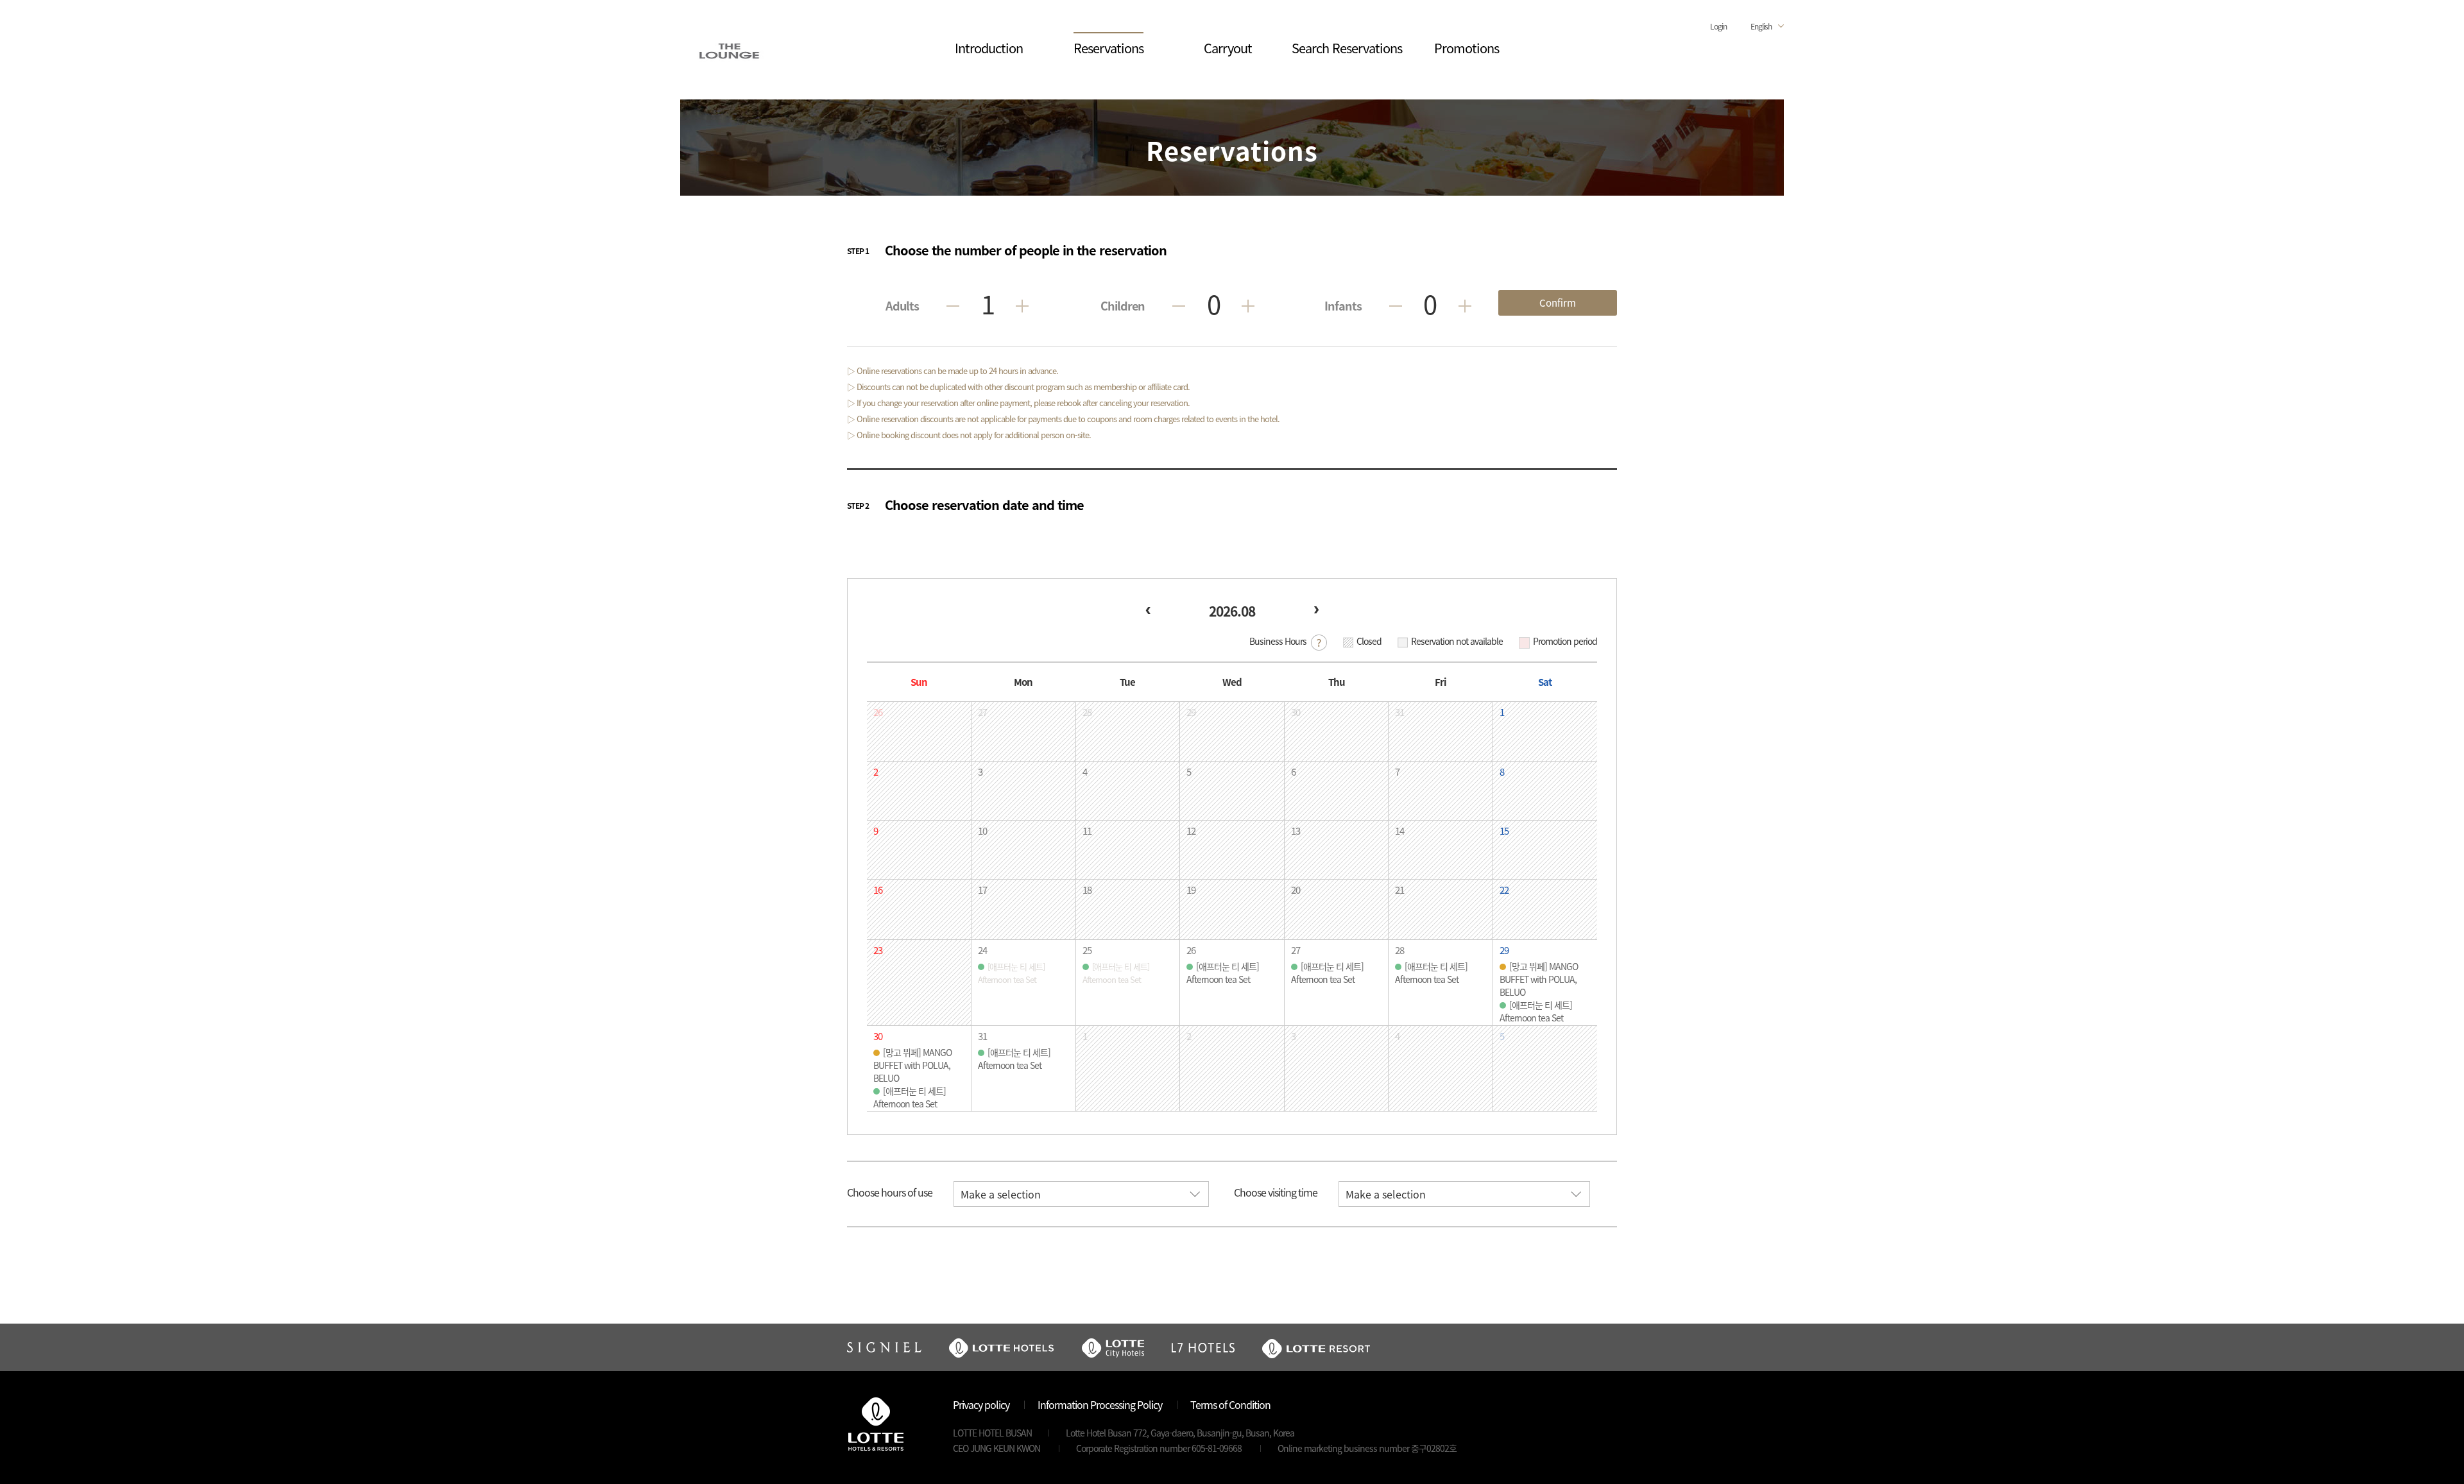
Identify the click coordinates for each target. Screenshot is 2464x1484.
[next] (1316, 610)
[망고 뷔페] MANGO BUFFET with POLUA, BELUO (1539, 979)
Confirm (1558, 303)
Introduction (989, 48)
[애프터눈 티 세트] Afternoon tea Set (1223, 973)
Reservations (1108, 48)
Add (1022, 306)
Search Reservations (1347, 48)
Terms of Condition (1230, 1404)
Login (1718, 26)
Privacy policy (981, 1404)
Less (953, 306)
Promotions (1467, 48)
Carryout (1228, 48)
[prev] (1148, 610)
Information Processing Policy (1100, 1404)
